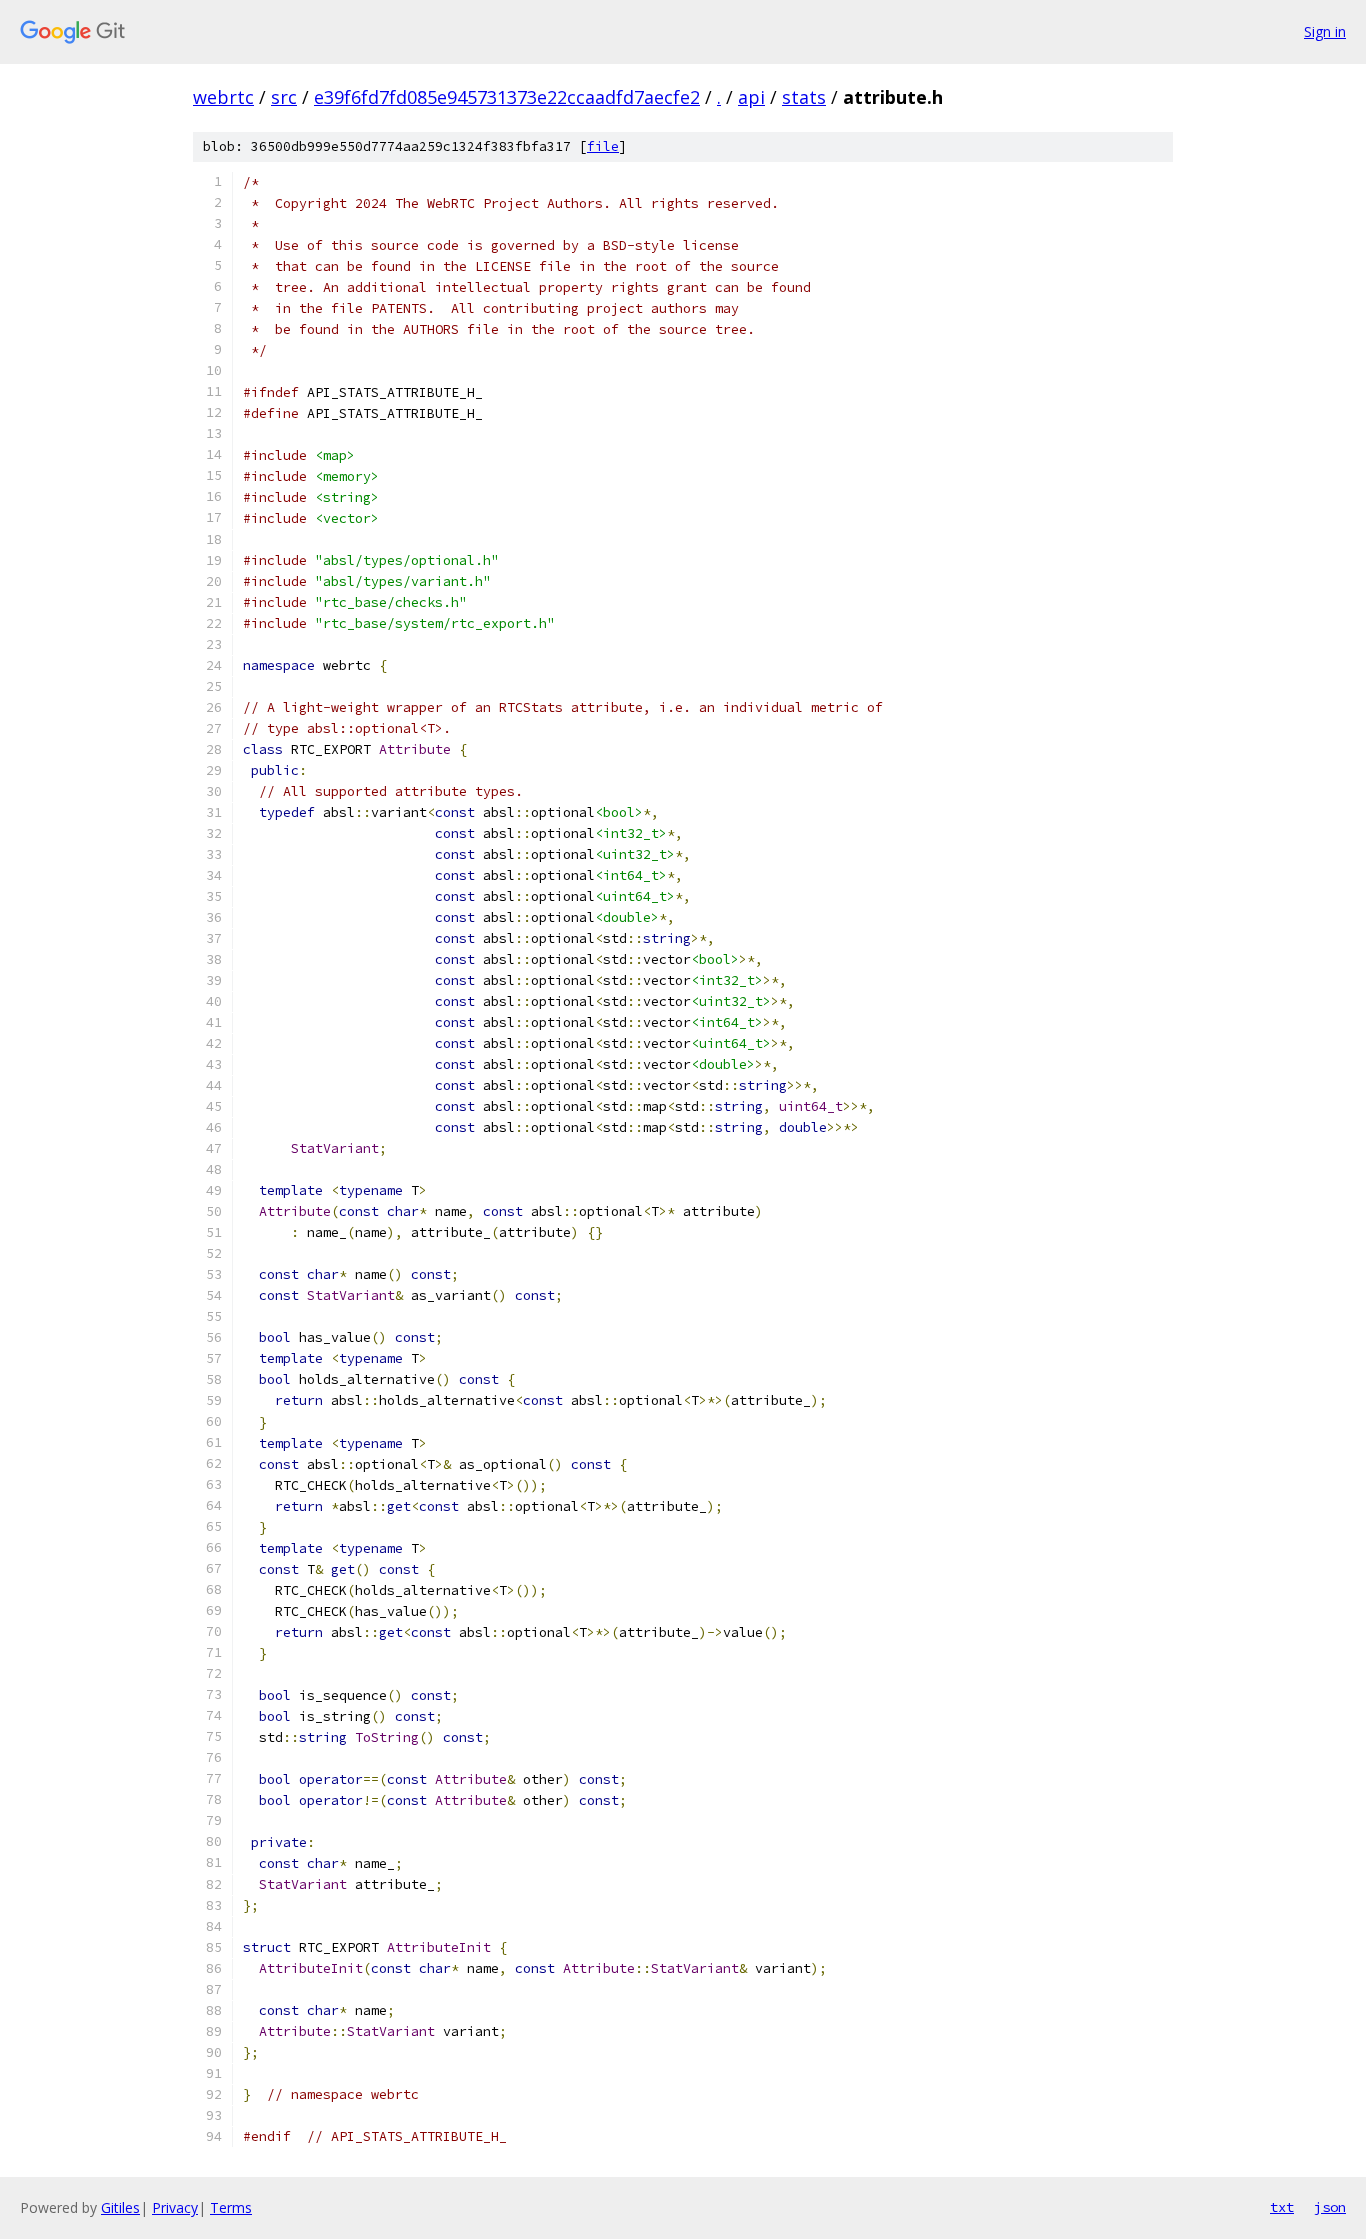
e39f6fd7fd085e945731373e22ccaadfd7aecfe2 (507, 97)
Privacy (175, 2207)
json (1330, 2207)
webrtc (223, 97)
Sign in (1325, 31)
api (751, 97)
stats (804, 97)
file (603, 146)
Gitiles (120, 2207)
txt (1282, 2207)
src (284, 97)
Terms (231, 2207)
